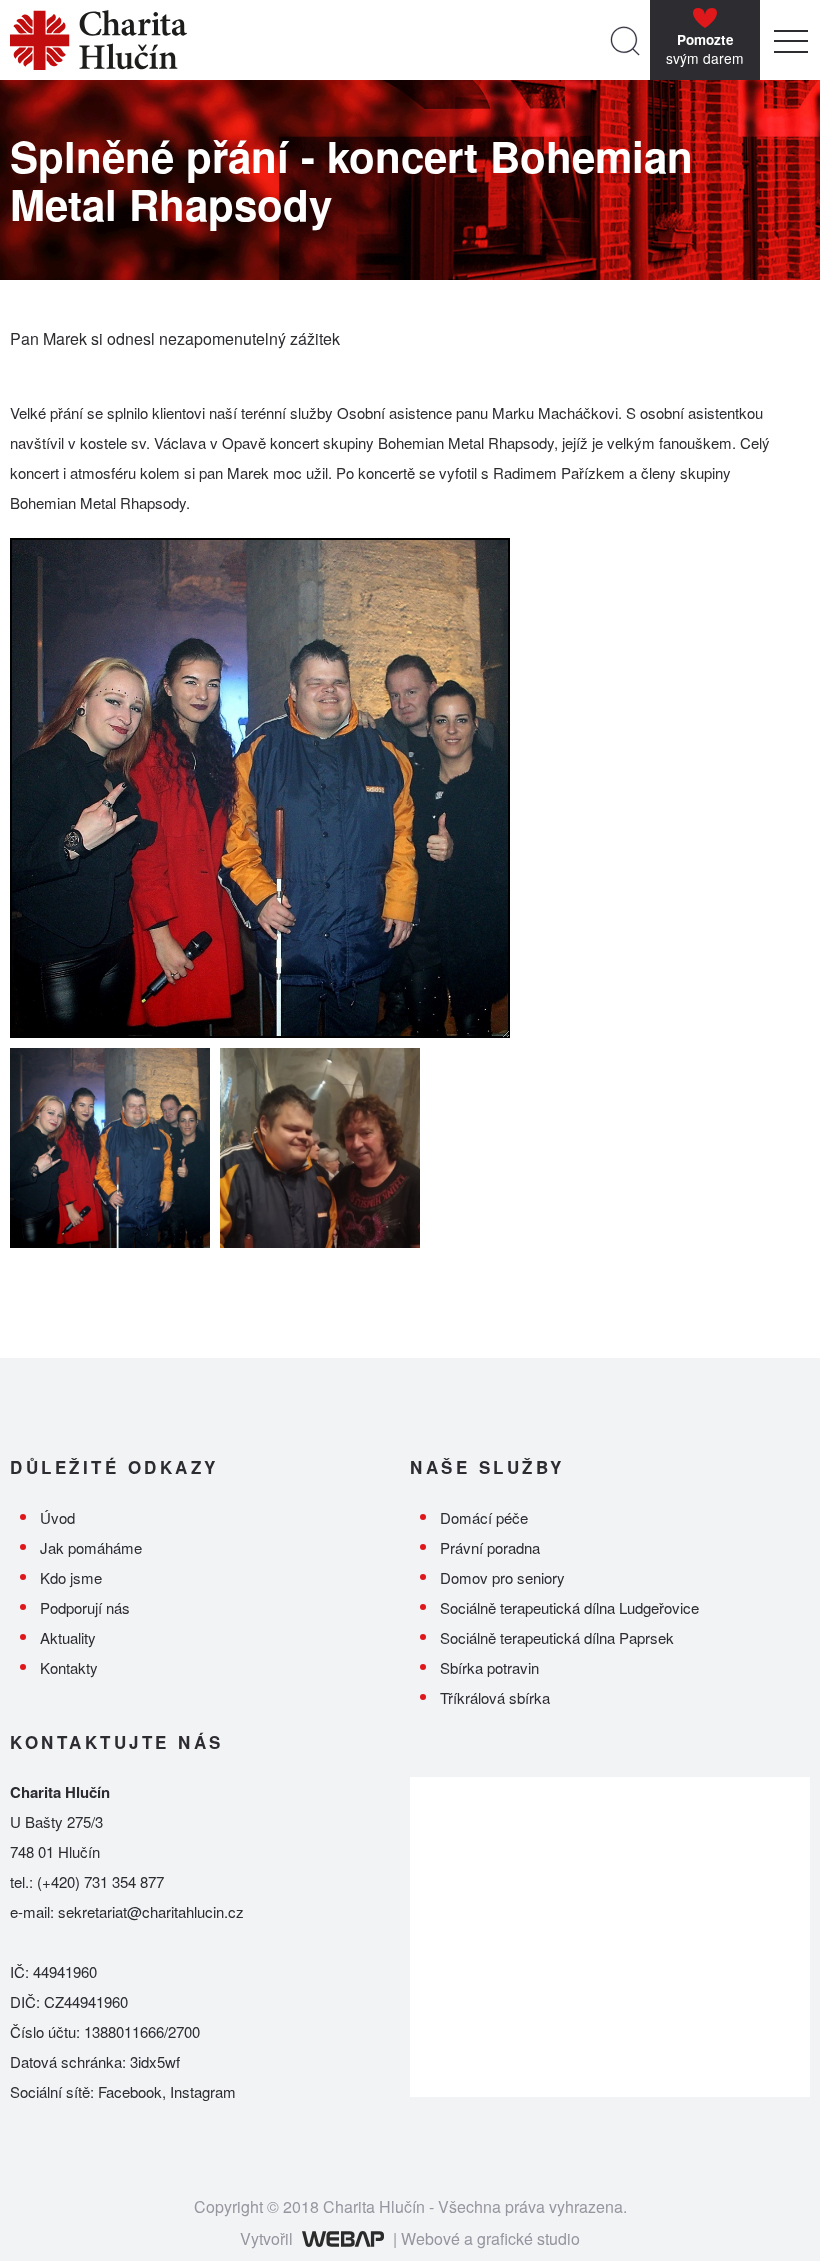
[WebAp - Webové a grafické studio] (342, 2238)
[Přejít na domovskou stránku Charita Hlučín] (305, 40)
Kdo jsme (71, 1577)
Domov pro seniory (502, 1577)
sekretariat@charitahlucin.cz (151, 1911)
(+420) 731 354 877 (100, 1881)
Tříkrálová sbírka (495, 1697)
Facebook (130, 2091)
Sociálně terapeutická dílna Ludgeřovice (569, 1607)
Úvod (57, 1517)
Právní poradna (490, 1547)
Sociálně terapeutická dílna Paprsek (557, 1637)
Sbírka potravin (489, 1667)
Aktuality (68, 1637)
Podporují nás (85, 1607)
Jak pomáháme (91, 1547)
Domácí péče (484, 1517)
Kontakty (69, 1667)
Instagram (203, 2091)
